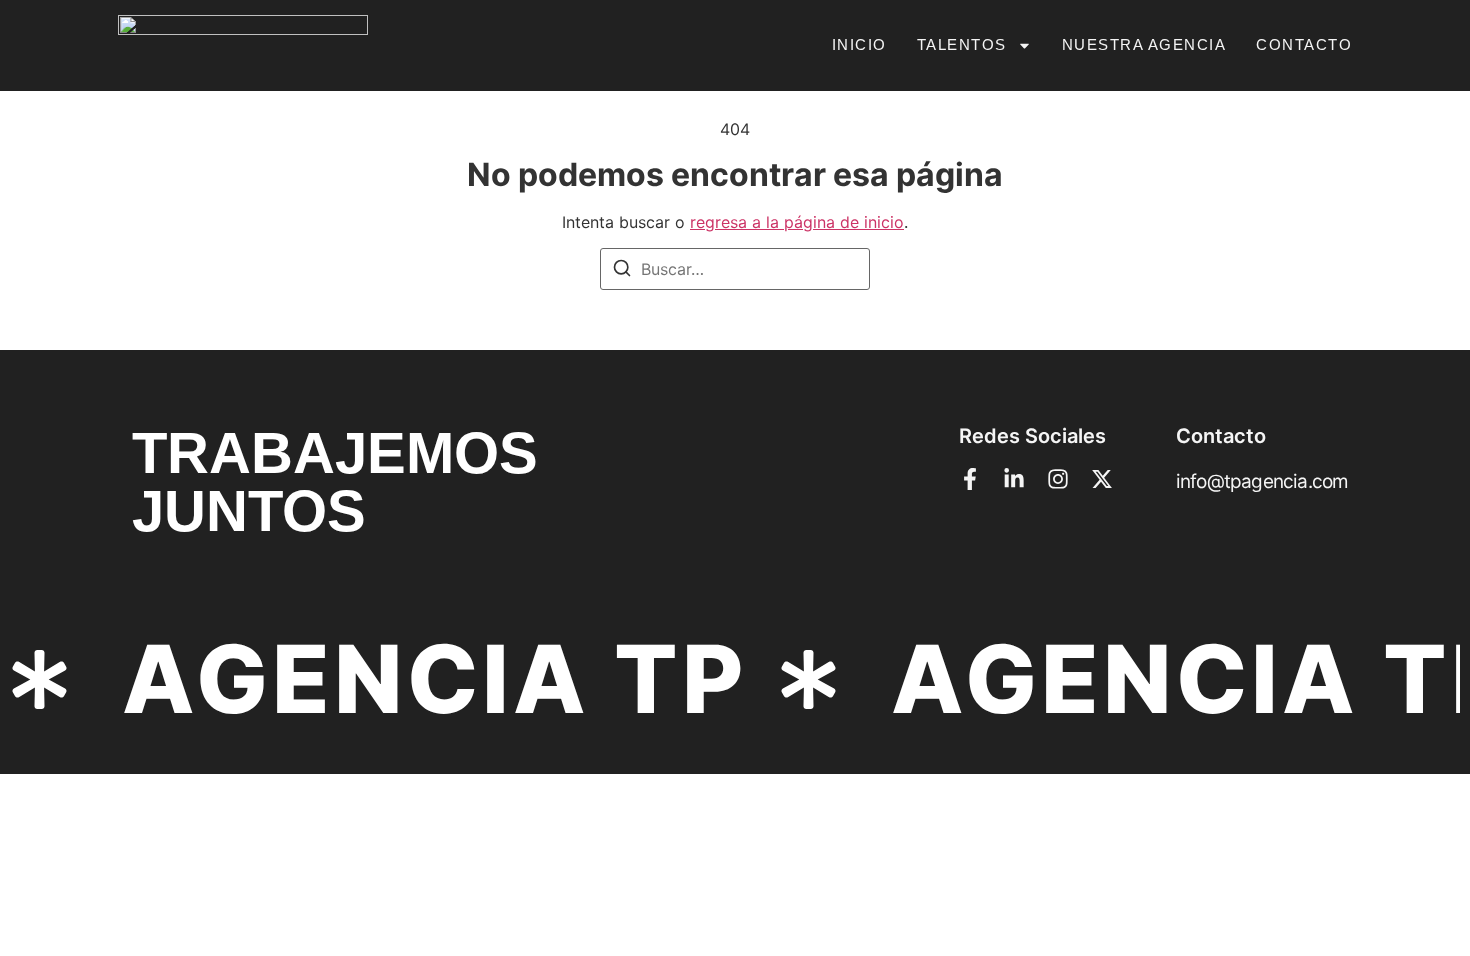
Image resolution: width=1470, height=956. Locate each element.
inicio (859, 44)
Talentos (962, 44)
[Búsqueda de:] (735, 269)
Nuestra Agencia (1144, 44)
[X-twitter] (1102, 479)
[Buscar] (622, 271)
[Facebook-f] (970, 479)
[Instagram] (1058, 479)
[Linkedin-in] (1014, 479)
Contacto (1304, 44)
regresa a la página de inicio (797, 222)
